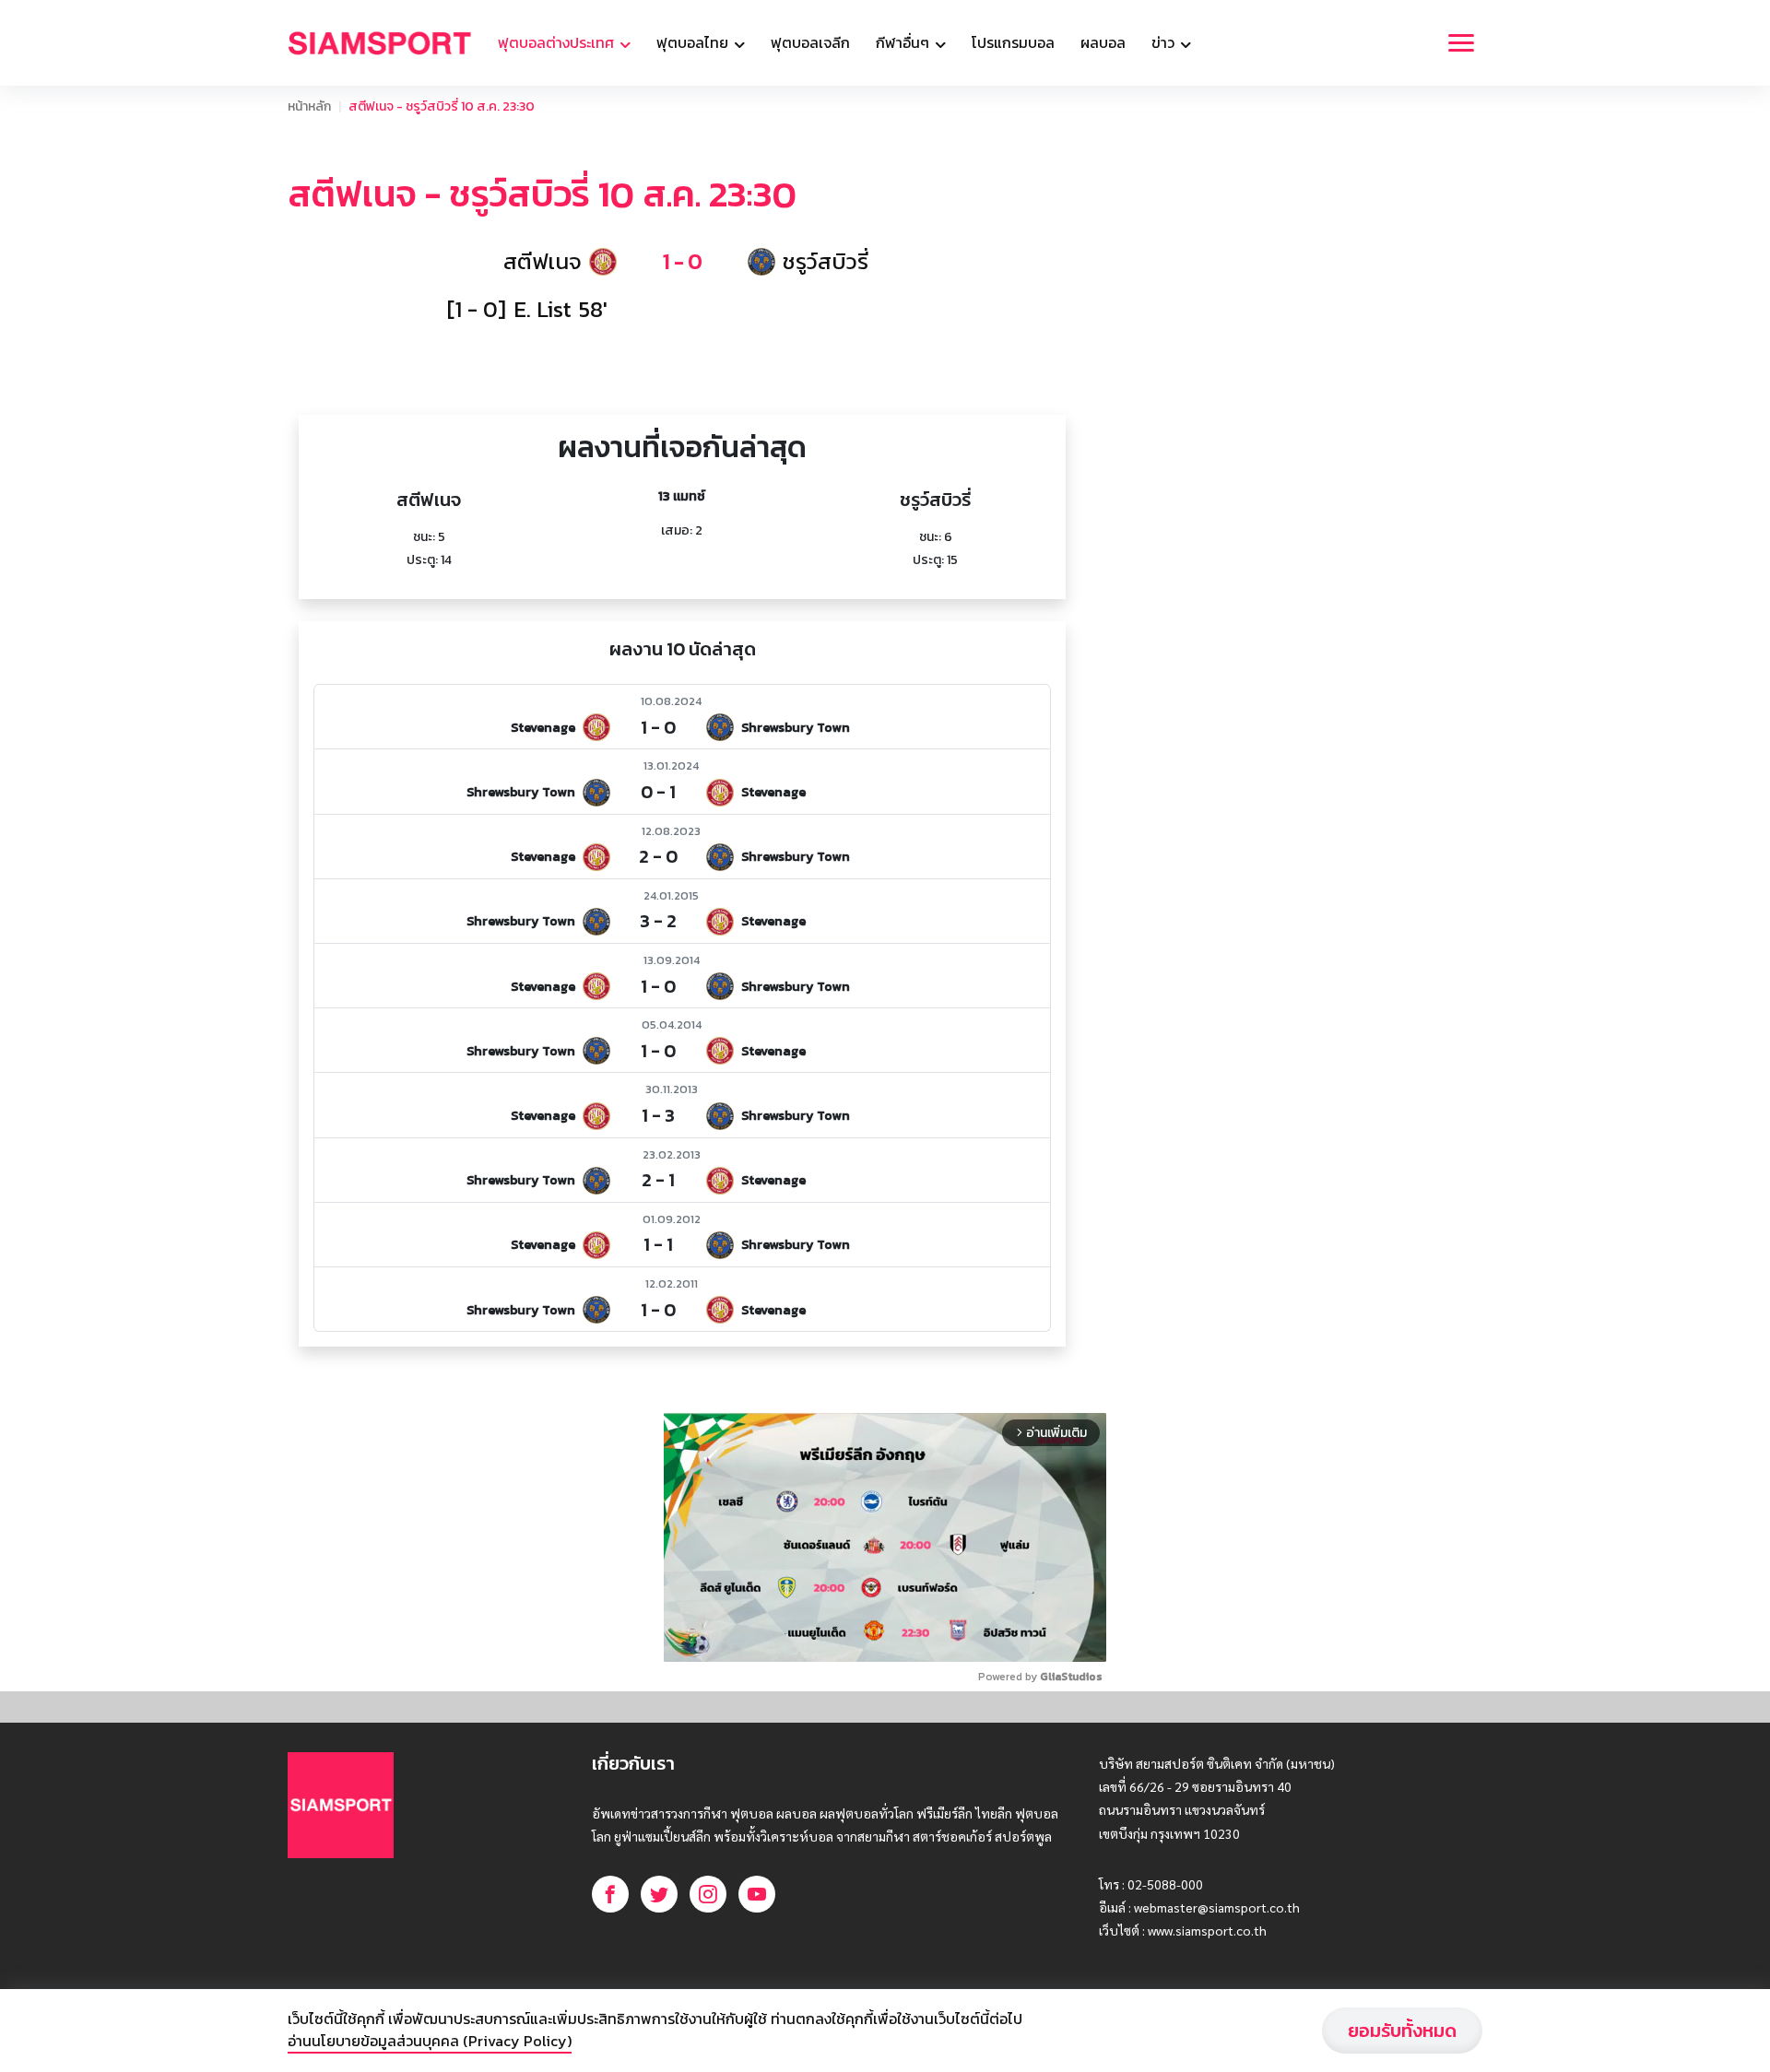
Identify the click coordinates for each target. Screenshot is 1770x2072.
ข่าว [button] (1165, 42)
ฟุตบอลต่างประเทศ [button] (558, 42)
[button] (683, 262)
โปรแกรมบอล (1013, 42)
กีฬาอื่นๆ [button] (904, 42)
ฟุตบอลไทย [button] (694, 42)
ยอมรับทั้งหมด (1402, 2031)
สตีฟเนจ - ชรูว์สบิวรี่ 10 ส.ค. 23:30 (442, 106)
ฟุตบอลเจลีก (810, 42)
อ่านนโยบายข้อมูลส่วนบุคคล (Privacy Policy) (430, 2041)
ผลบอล (1103, 42)
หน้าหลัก (309, 106)
